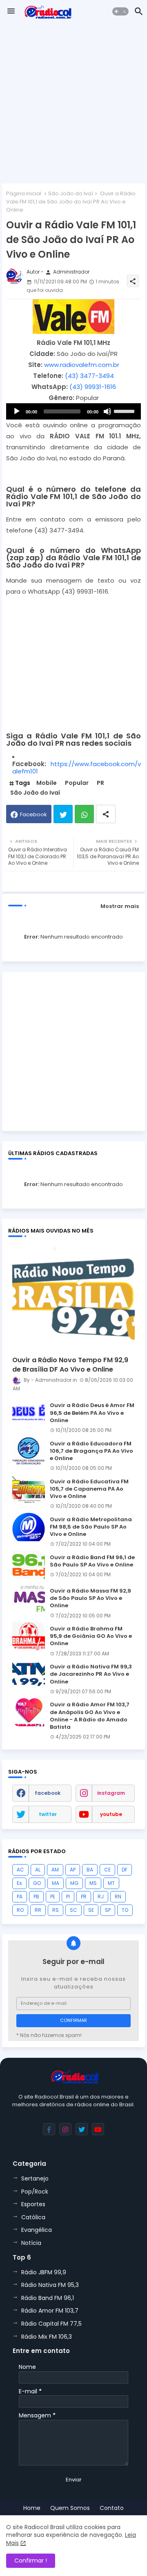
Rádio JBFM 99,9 (44, 2272)
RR (38, 1910)
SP (108, 1910)
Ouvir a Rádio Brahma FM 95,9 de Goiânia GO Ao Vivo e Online (91, 1636)
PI (68, 1897)
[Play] (17, 411)
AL (38, 1870)
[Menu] (11, 11)
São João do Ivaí (71, 193)
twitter (48, 1814)
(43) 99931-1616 (93, 387)
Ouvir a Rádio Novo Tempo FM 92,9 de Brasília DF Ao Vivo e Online (70, 1365)
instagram (111, 1793)
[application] (73, 411)
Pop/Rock (35, 2192)
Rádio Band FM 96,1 (48, 2298)
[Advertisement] (73, 104)
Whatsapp (84, 814)
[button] (120, 11)
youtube (111, 1814)
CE (107, 1870)
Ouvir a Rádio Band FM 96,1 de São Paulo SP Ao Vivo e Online (92, 1561)
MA (56, 1883)
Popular (77, 783)
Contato (112, 2508)
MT (111, 1883)
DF (125, 1870)
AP (73, 1870)
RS (56, 1910)
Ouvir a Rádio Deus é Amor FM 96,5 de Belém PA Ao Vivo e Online (92, 1413)
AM (55, 1870)
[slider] (125, 411)
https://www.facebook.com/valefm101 (77, 768)
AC (20, 1870)
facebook (48, 1793)
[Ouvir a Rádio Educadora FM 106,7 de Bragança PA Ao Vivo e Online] (29, 1451)
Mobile (47, 783)
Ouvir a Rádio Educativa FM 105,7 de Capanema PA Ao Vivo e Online (89, 1489)
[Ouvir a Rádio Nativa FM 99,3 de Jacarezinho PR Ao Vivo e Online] (29, 1674)
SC (73, 1910)
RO (20, 1910)
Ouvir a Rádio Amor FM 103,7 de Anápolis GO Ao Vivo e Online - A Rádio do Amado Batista (90, 1716)
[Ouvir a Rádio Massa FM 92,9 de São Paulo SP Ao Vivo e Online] (29, 1598)
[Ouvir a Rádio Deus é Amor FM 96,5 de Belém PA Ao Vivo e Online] (29, 1413)
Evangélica (37, 2230)
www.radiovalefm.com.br (82, 365)
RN (118, 1897)
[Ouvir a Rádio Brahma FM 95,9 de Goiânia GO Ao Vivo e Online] (29, 1636)
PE (53, 1897)
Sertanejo (35, 2178)
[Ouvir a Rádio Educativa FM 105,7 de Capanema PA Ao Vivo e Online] (29, 1489)
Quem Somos (70, 2508)
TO (125, 1910)
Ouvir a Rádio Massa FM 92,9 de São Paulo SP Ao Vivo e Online (90, 1598)
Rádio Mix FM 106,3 (47, 2337)
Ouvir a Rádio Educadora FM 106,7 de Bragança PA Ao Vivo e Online (91, 1451)
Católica (33, 2217)
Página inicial (24, 193)
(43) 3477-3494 (89, 376)
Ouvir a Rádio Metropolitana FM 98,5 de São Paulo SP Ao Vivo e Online (91, 1527)
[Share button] (106, 814)
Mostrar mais (120, 906)
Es (19, 1883)
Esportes (33, 2204)
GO (37, 1883)
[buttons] (49, 2129)
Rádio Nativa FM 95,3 (50, 2285)
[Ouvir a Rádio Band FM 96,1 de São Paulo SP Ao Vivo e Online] (29, 1565)
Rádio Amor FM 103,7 (50, 2311)
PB (36, 1897)
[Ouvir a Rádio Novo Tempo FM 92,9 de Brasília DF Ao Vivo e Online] (73, 1296)
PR (100, 783)
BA (90, 1870)
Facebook (33, 814)
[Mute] (107, 411)
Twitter (63, 814)
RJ (101, 1897)
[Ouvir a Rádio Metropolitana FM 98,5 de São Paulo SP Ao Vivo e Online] (29, 1527)
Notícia (31, 2243)
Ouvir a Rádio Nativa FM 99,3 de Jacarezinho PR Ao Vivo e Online (91, 1674)
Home (32, 2508)
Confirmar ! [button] (31, 2561)
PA (20, 1897)
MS (93, 1883)
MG (74, 1883)
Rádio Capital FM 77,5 (51, 2324)
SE (91, 1910)
